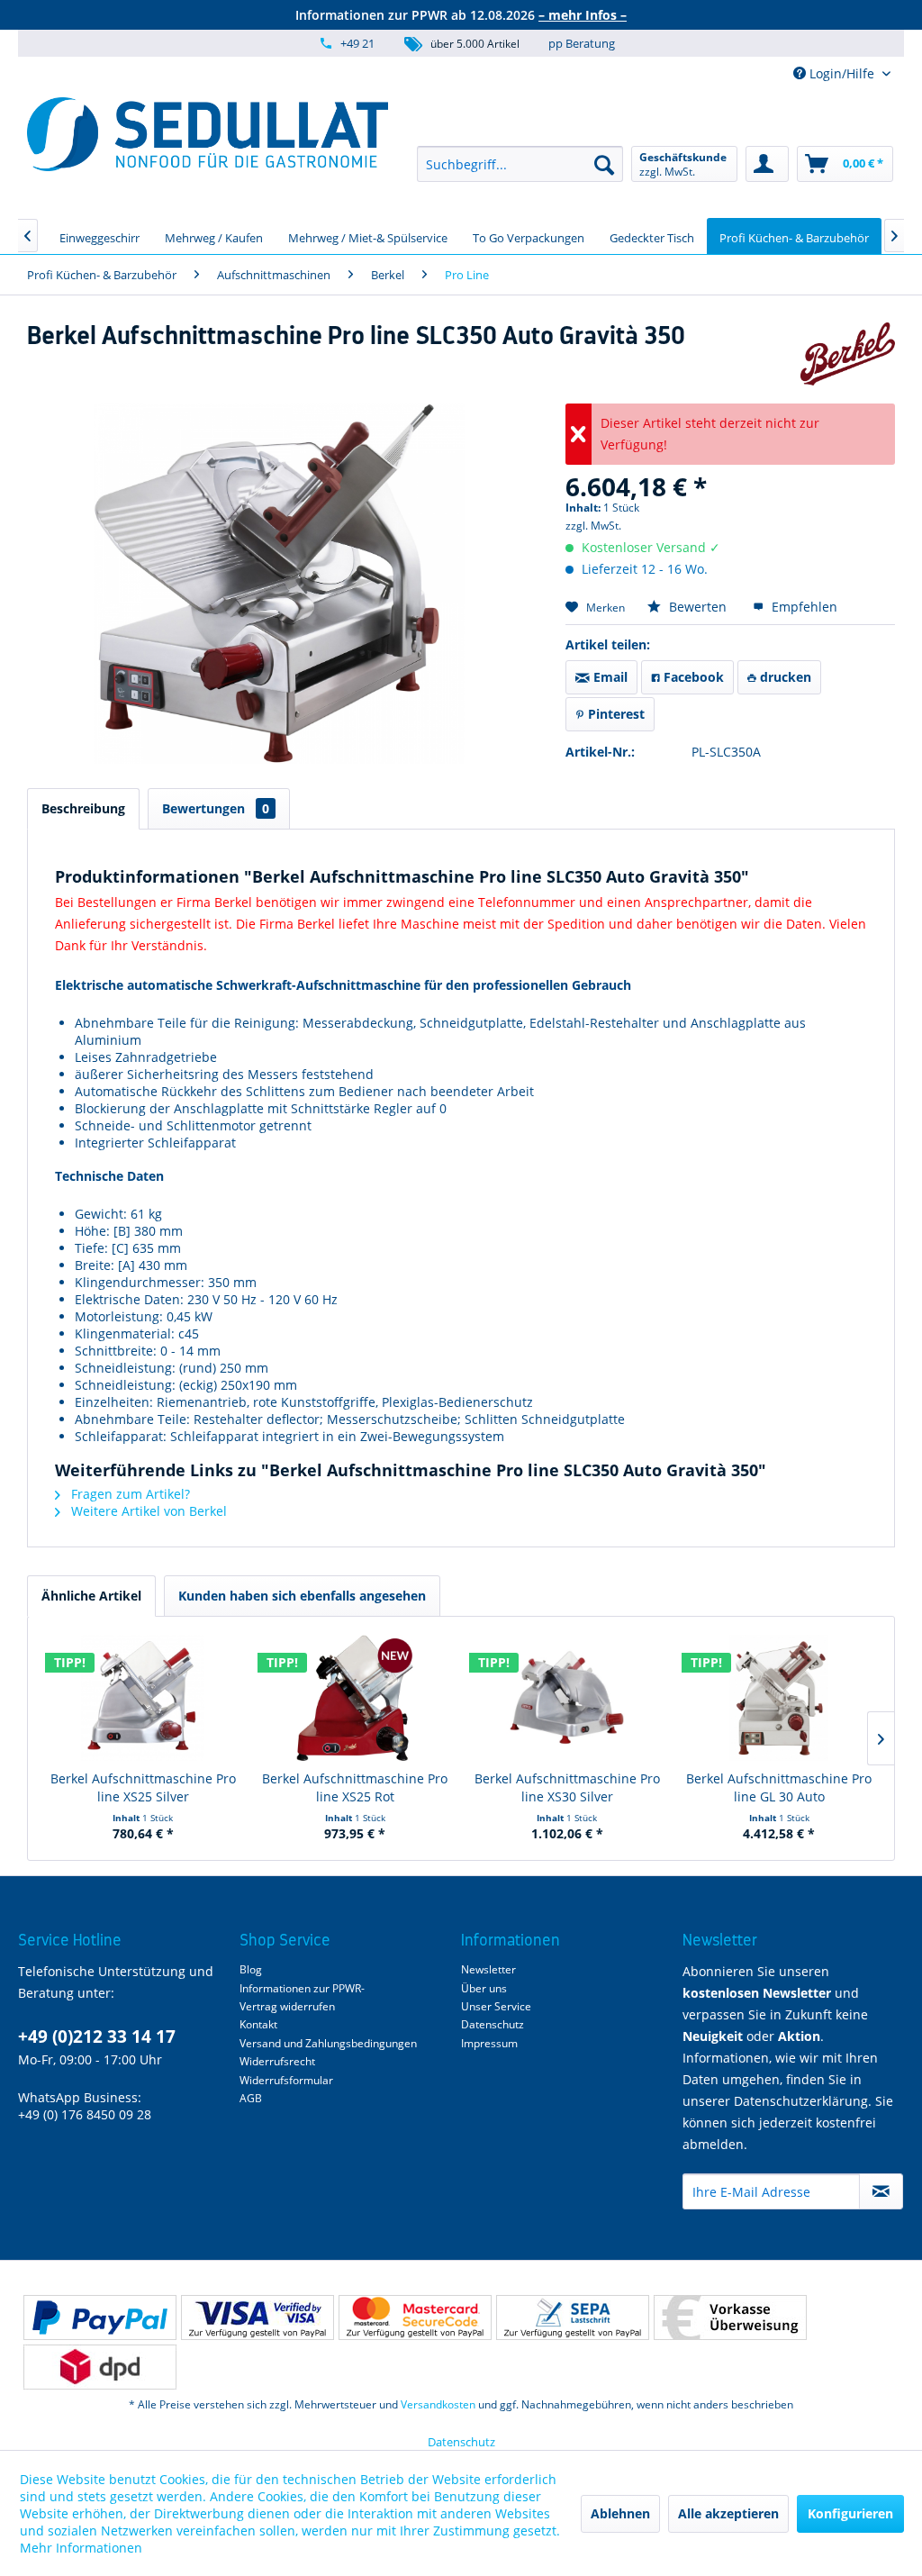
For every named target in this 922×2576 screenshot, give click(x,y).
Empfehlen (803, 607)
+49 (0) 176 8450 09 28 (85, 2114)
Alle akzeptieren (728, 2513)
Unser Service (496, 2006)
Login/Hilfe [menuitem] (842, 73)
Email (609, 677)
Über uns (484, 1988)
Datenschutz (493, 2024)
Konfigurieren (850, 2513)
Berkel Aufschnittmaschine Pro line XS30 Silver (567, 1787)
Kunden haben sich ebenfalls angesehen (302, 1596)
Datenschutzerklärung (801, 2101)
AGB (251, 2098)
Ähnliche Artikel (91, 1596)
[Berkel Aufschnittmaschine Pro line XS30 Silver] (567, 1698)
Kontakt (258, 2024)
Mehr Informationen (81, 2548)
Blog (251, 1969)
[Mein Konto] (767, 164)
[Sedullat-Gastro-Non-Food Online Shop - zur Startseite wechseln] (208, 134)
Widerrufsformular (286, 2080)
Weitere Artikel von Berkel (147, 1511)
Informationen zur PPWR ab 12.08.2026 (461, 15)
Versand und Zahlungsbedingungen (328, 2043)
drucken (784, 677)
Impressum (489, 2043)
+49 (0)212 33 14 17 (97, 2036)
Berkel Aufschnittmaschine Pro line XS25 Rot (355, 1787)
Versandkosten (438, 2404)
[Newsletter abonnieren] (881, 2191)
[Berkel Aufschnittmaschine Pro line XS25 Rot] (356, 1698)
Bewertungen (216, 808)
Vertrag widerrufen (287, 2006)
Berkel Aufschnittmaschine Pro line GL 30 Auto (779, 1787)
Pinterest (615, 714)
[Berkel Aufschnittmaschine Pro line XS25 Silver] (143, 1698)
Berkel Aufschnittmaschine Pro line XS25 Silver (143, 1787)
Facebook (692, 677)
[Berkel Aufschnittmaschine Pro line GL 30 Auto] (780, 1698)
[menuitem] (520, 164)
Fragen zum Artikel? (129, 1494)
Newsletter (488, 1969)
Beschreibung (83, 808)
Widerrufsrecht (277, 2061)
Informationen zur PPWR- (302, 1988)
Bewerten (698, 607)
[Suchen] (604, 164)
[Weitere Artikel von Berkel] (848, 354)
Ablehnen (620, 2513)
